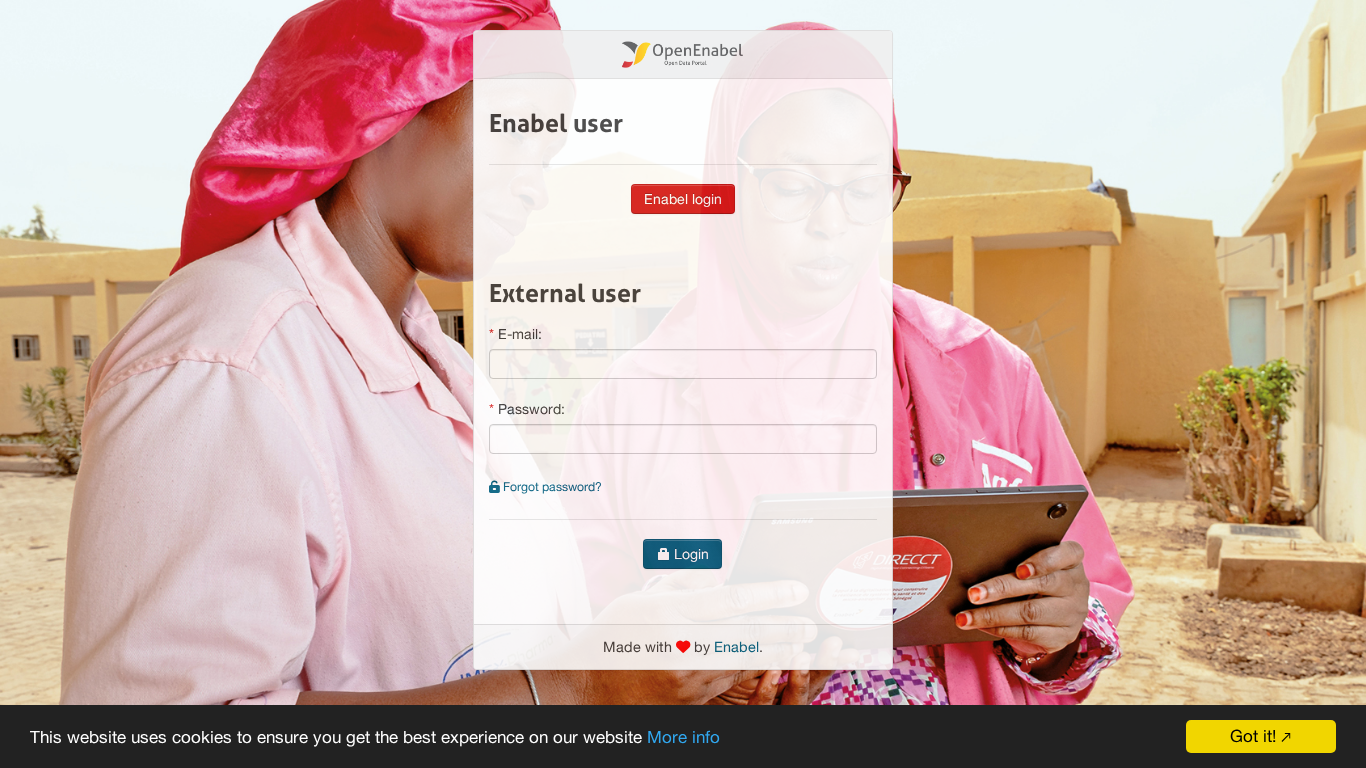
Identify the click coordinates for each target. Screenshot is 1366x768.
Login (689, 554)
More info (683, 737)
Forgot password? (551, 486)
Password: (531, 409)
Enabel (736, 646)
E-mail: (520, 334)
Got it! (1253, 736)
